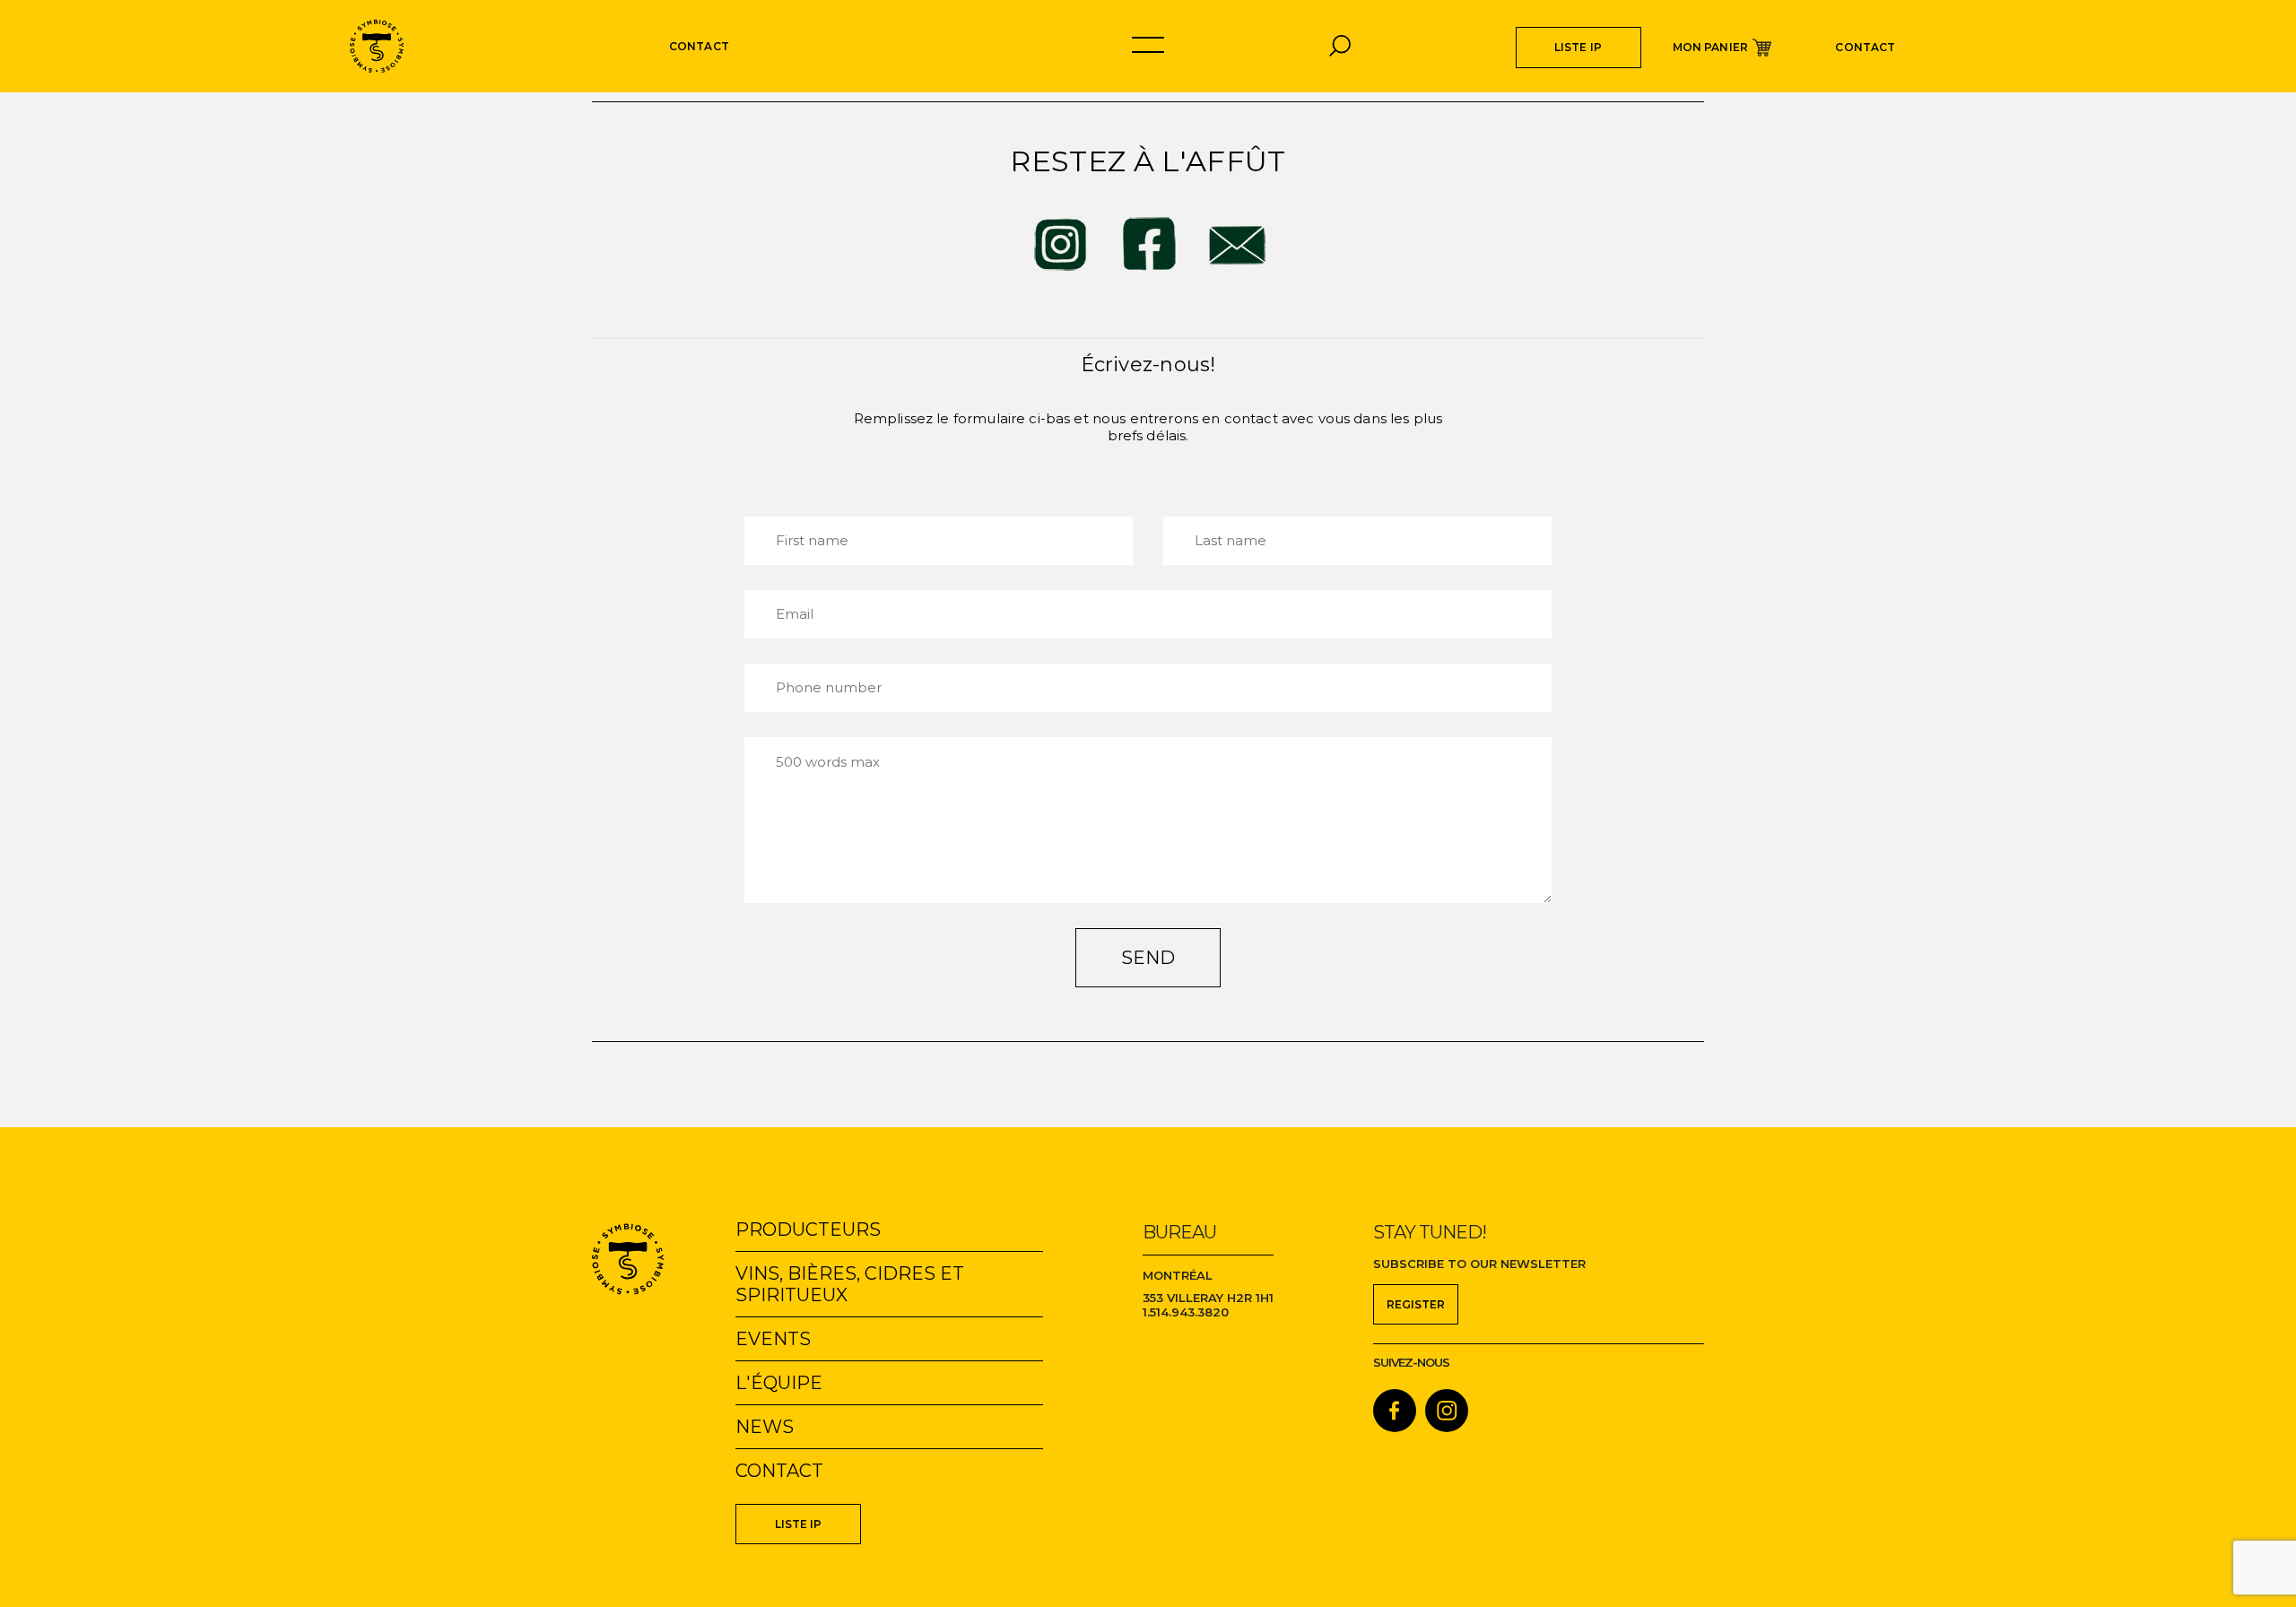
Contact (1865, 47)
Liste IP (1578, 47)
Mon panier (1711, 47)
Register (1416, 1304)
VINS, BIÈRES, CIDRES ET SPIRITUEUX (850, 1284)
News (765, 1427)
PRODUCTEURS (808, 1229)
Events (773, 1339)
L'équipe (779, 1383)
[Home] (377, 46)
